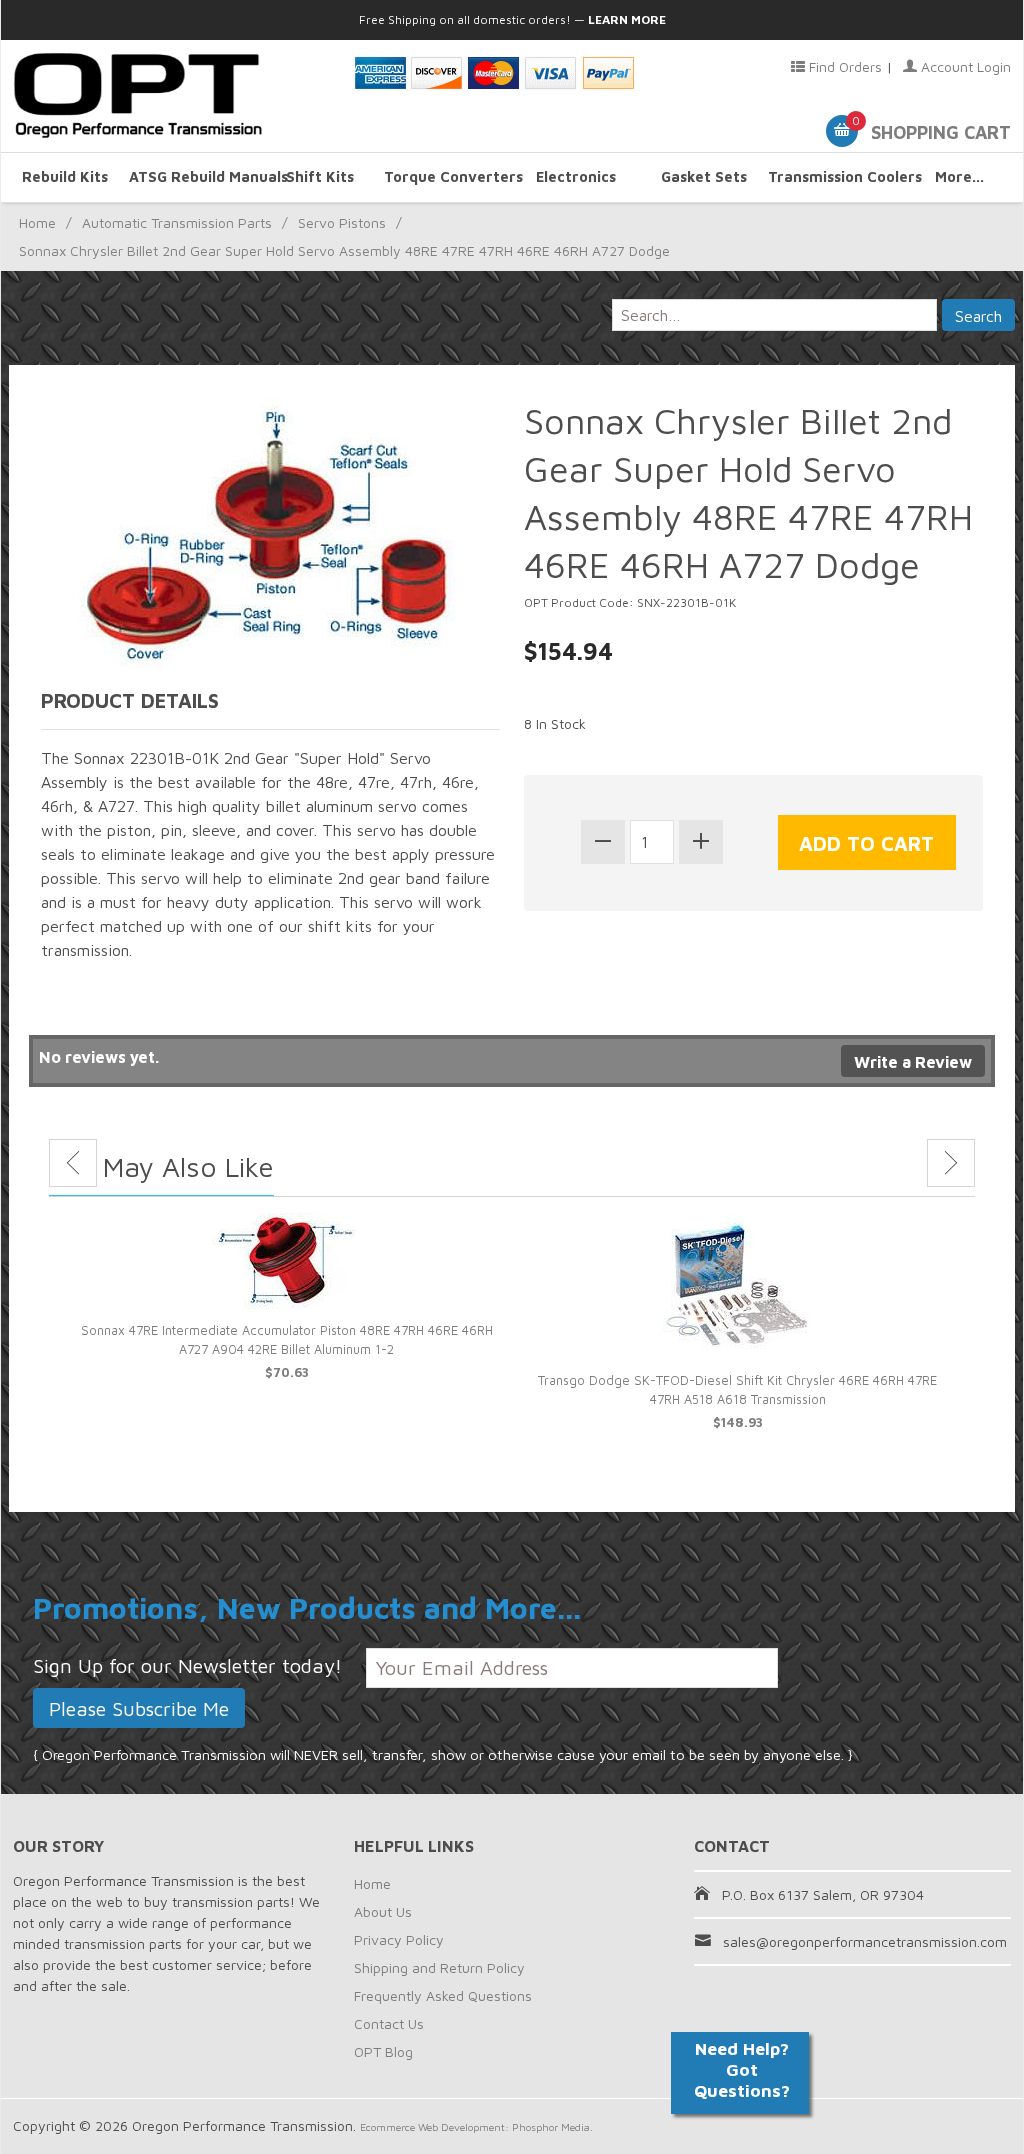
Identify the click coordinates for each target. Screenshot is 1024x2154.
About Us (383, 1911)
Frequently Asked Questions (443, 1995)
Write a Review (913, 1062)
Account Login (964, 66)
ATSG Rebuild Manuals (193, 176)
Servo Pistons (342, 222)
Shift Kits (320, 176)
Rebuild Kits (65, 176)
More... (959, 176)
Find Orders (843, 66)
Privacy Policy (399, 1939)
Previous (73, 1163)
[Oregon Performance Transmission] (171, 96)
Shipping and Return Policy (439, 1967)
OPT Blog (383, 2051)
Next (951, 1163)
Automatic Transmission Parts (177, 222)
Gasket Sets (704, 176)
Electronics (576, 176)
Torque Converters (448, 176)
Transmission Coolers (832, 176)
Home (37, 222)
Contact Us (389, 2023)
